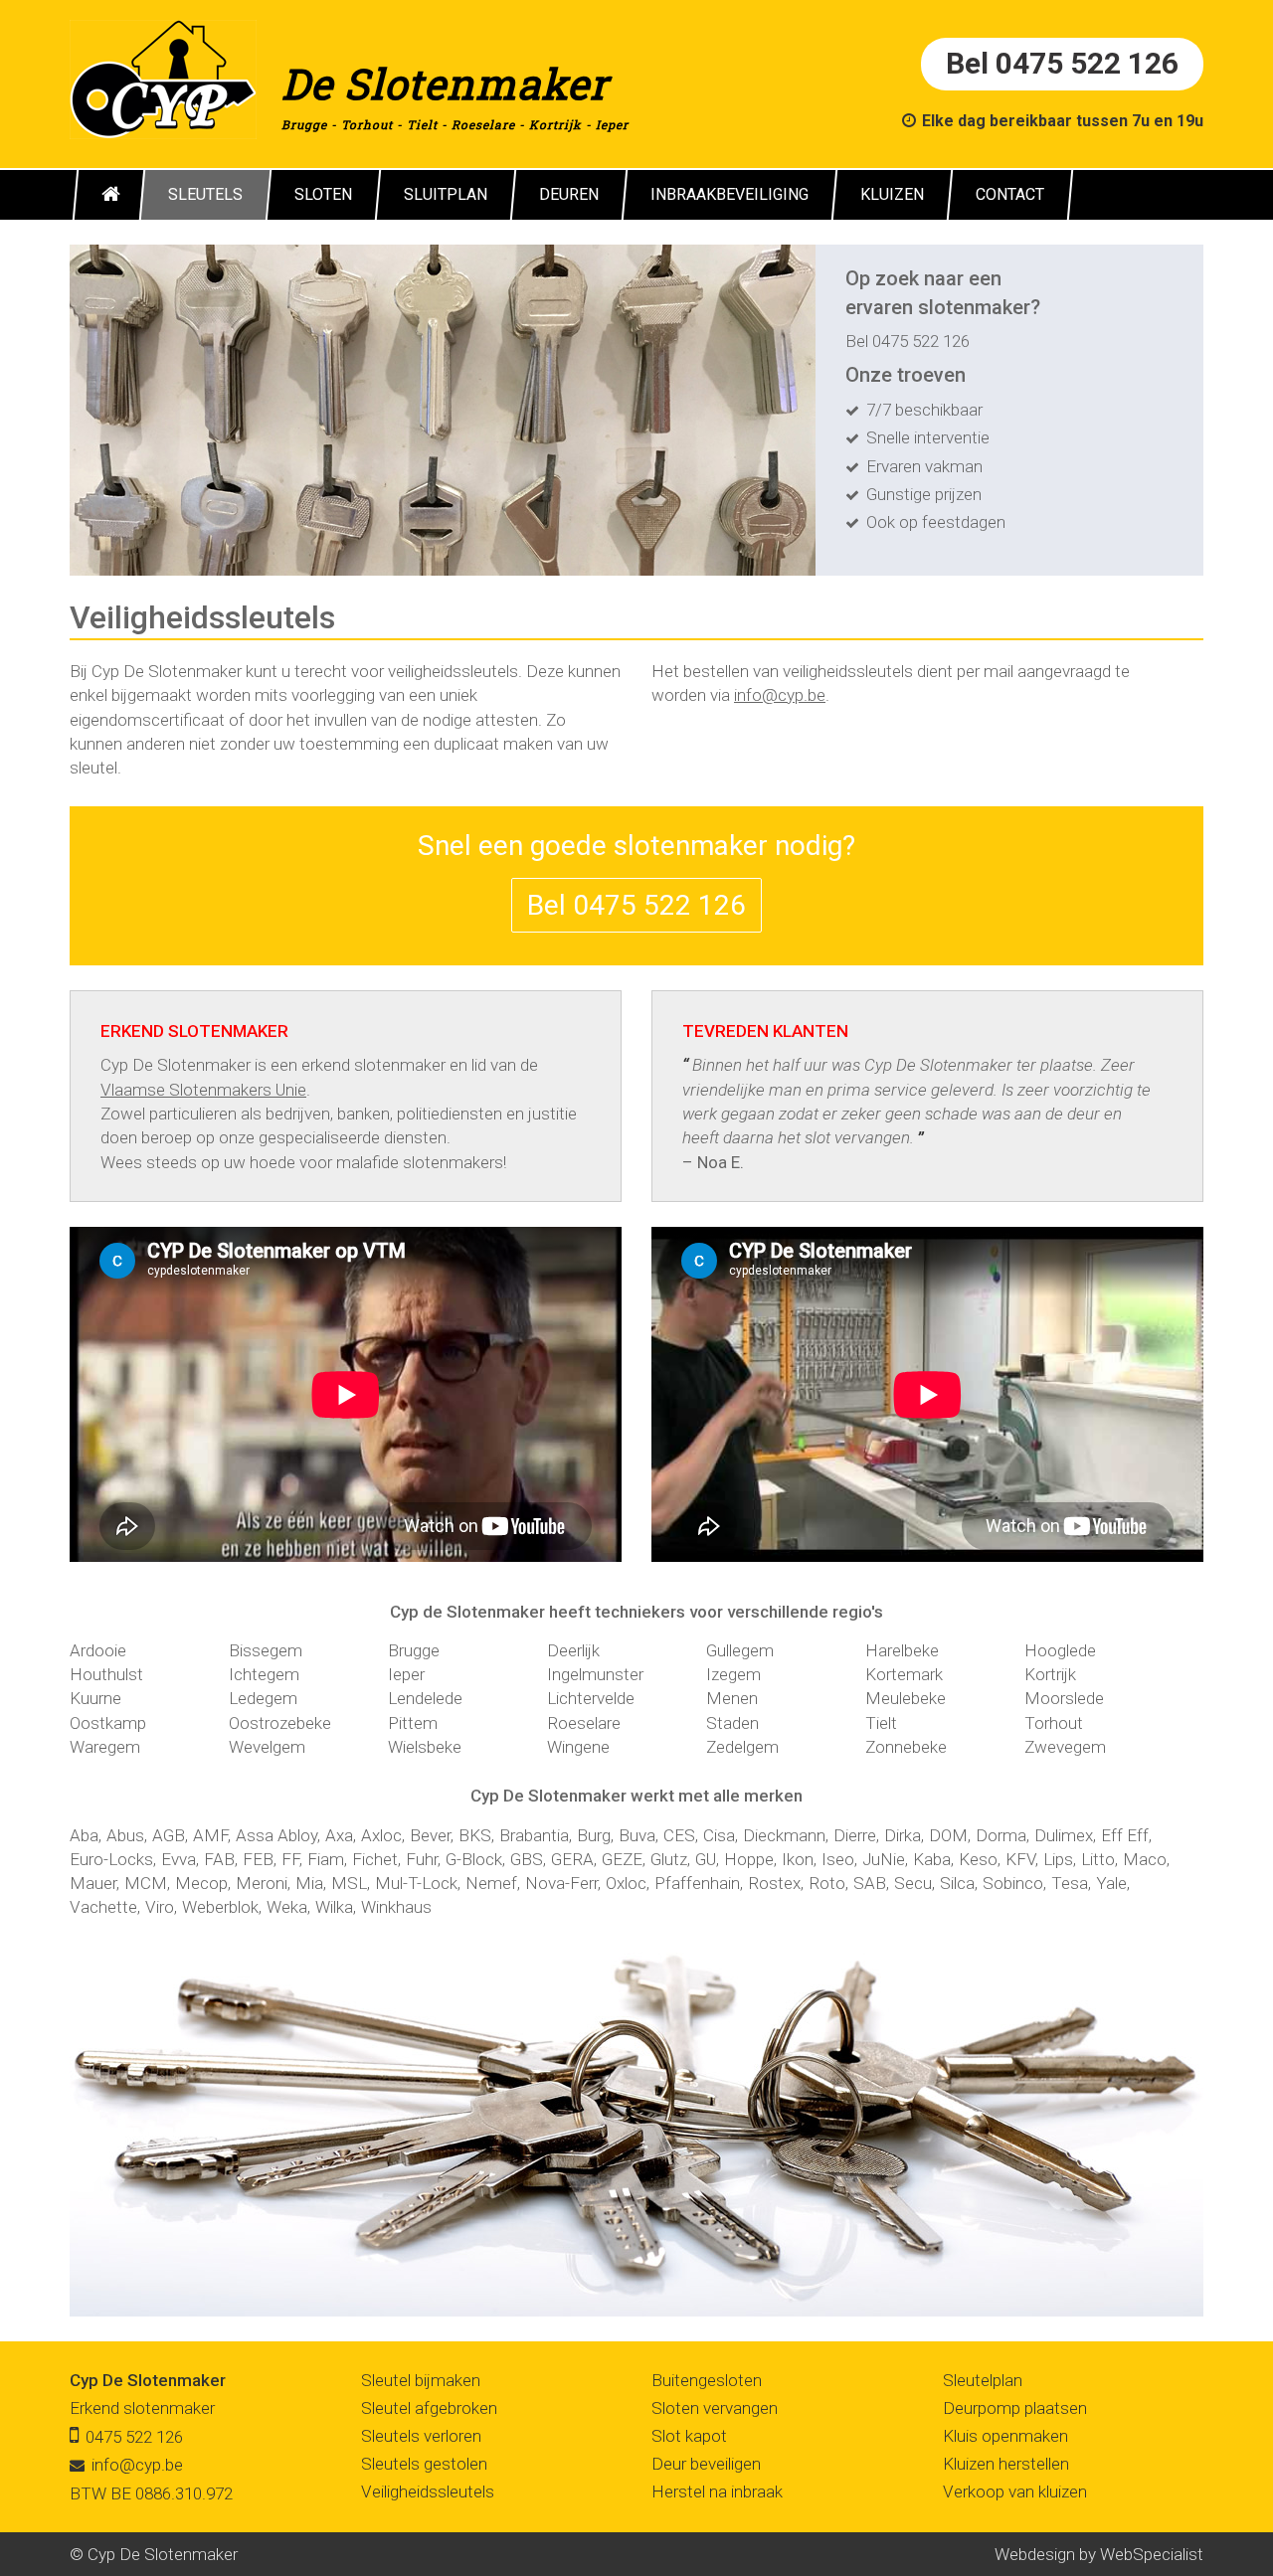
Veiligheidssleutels (428, 2491)
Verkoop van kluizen (1015, 2491)
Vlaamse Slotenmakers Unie (203, 1090)
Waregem (105, 1747)
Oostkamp (108, 1723)
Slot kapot (689, 2436)
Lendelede (425, 1698)
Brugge (304, 124)
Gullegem (740, 1650)
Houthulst (106, 1674)
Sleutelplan (983, 2380)
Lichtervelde (591, 1698)
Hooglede (1060, 1650)
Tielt (422, 124)
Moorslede (1064, 1698)
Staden (732, 1723)
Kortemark (904, 1674)
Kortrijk (555, 124)
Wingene (578, 1747)
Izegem (733, 1674)
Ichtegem (264, 1674)
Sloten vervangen (715, 2408)
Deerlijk (573, 1650)
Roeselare (483, 124)
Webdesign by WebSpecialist (1099, 2554)
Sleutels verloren (421, 2436)
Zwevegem (1065, 1747)
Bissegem (266, 1650)
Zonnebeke (906, 1747)
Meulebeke (906, 1698)
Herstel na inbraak (717, 2491)
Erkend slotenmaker (142, 2408)
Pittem (413, 1723)
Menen (732, 1698)
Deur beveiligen (706, 2464)
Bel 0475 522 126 (1062, 63)
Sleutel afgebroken (429, 2408)
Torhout (367, 124)
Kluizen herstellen (1006, 2464)
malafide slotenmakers (420, 1162)
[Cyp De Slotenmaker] (163, 78)
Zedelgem (742, 1747)
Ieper (612, 124)
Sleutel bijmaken (421, 2380)
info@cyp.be (780, 695)
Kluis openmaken (1005, 2436)
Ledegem (263, 1698)
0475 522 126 (921, 341)
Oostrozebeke (280, 1723)
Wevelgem (267, 1747)
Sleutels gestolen (424, 2464)
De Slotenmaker (445, 83)
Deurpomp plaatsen (1015, 2408)
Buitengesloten (707, 2380)
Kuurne (95, 1698)
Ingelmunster (595, 1674)
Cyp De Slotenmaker (148, 2380)
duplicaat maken (493, 744)
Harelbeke (902, 1650)
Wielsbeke (425, 1747)
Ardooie (98, 1650)
